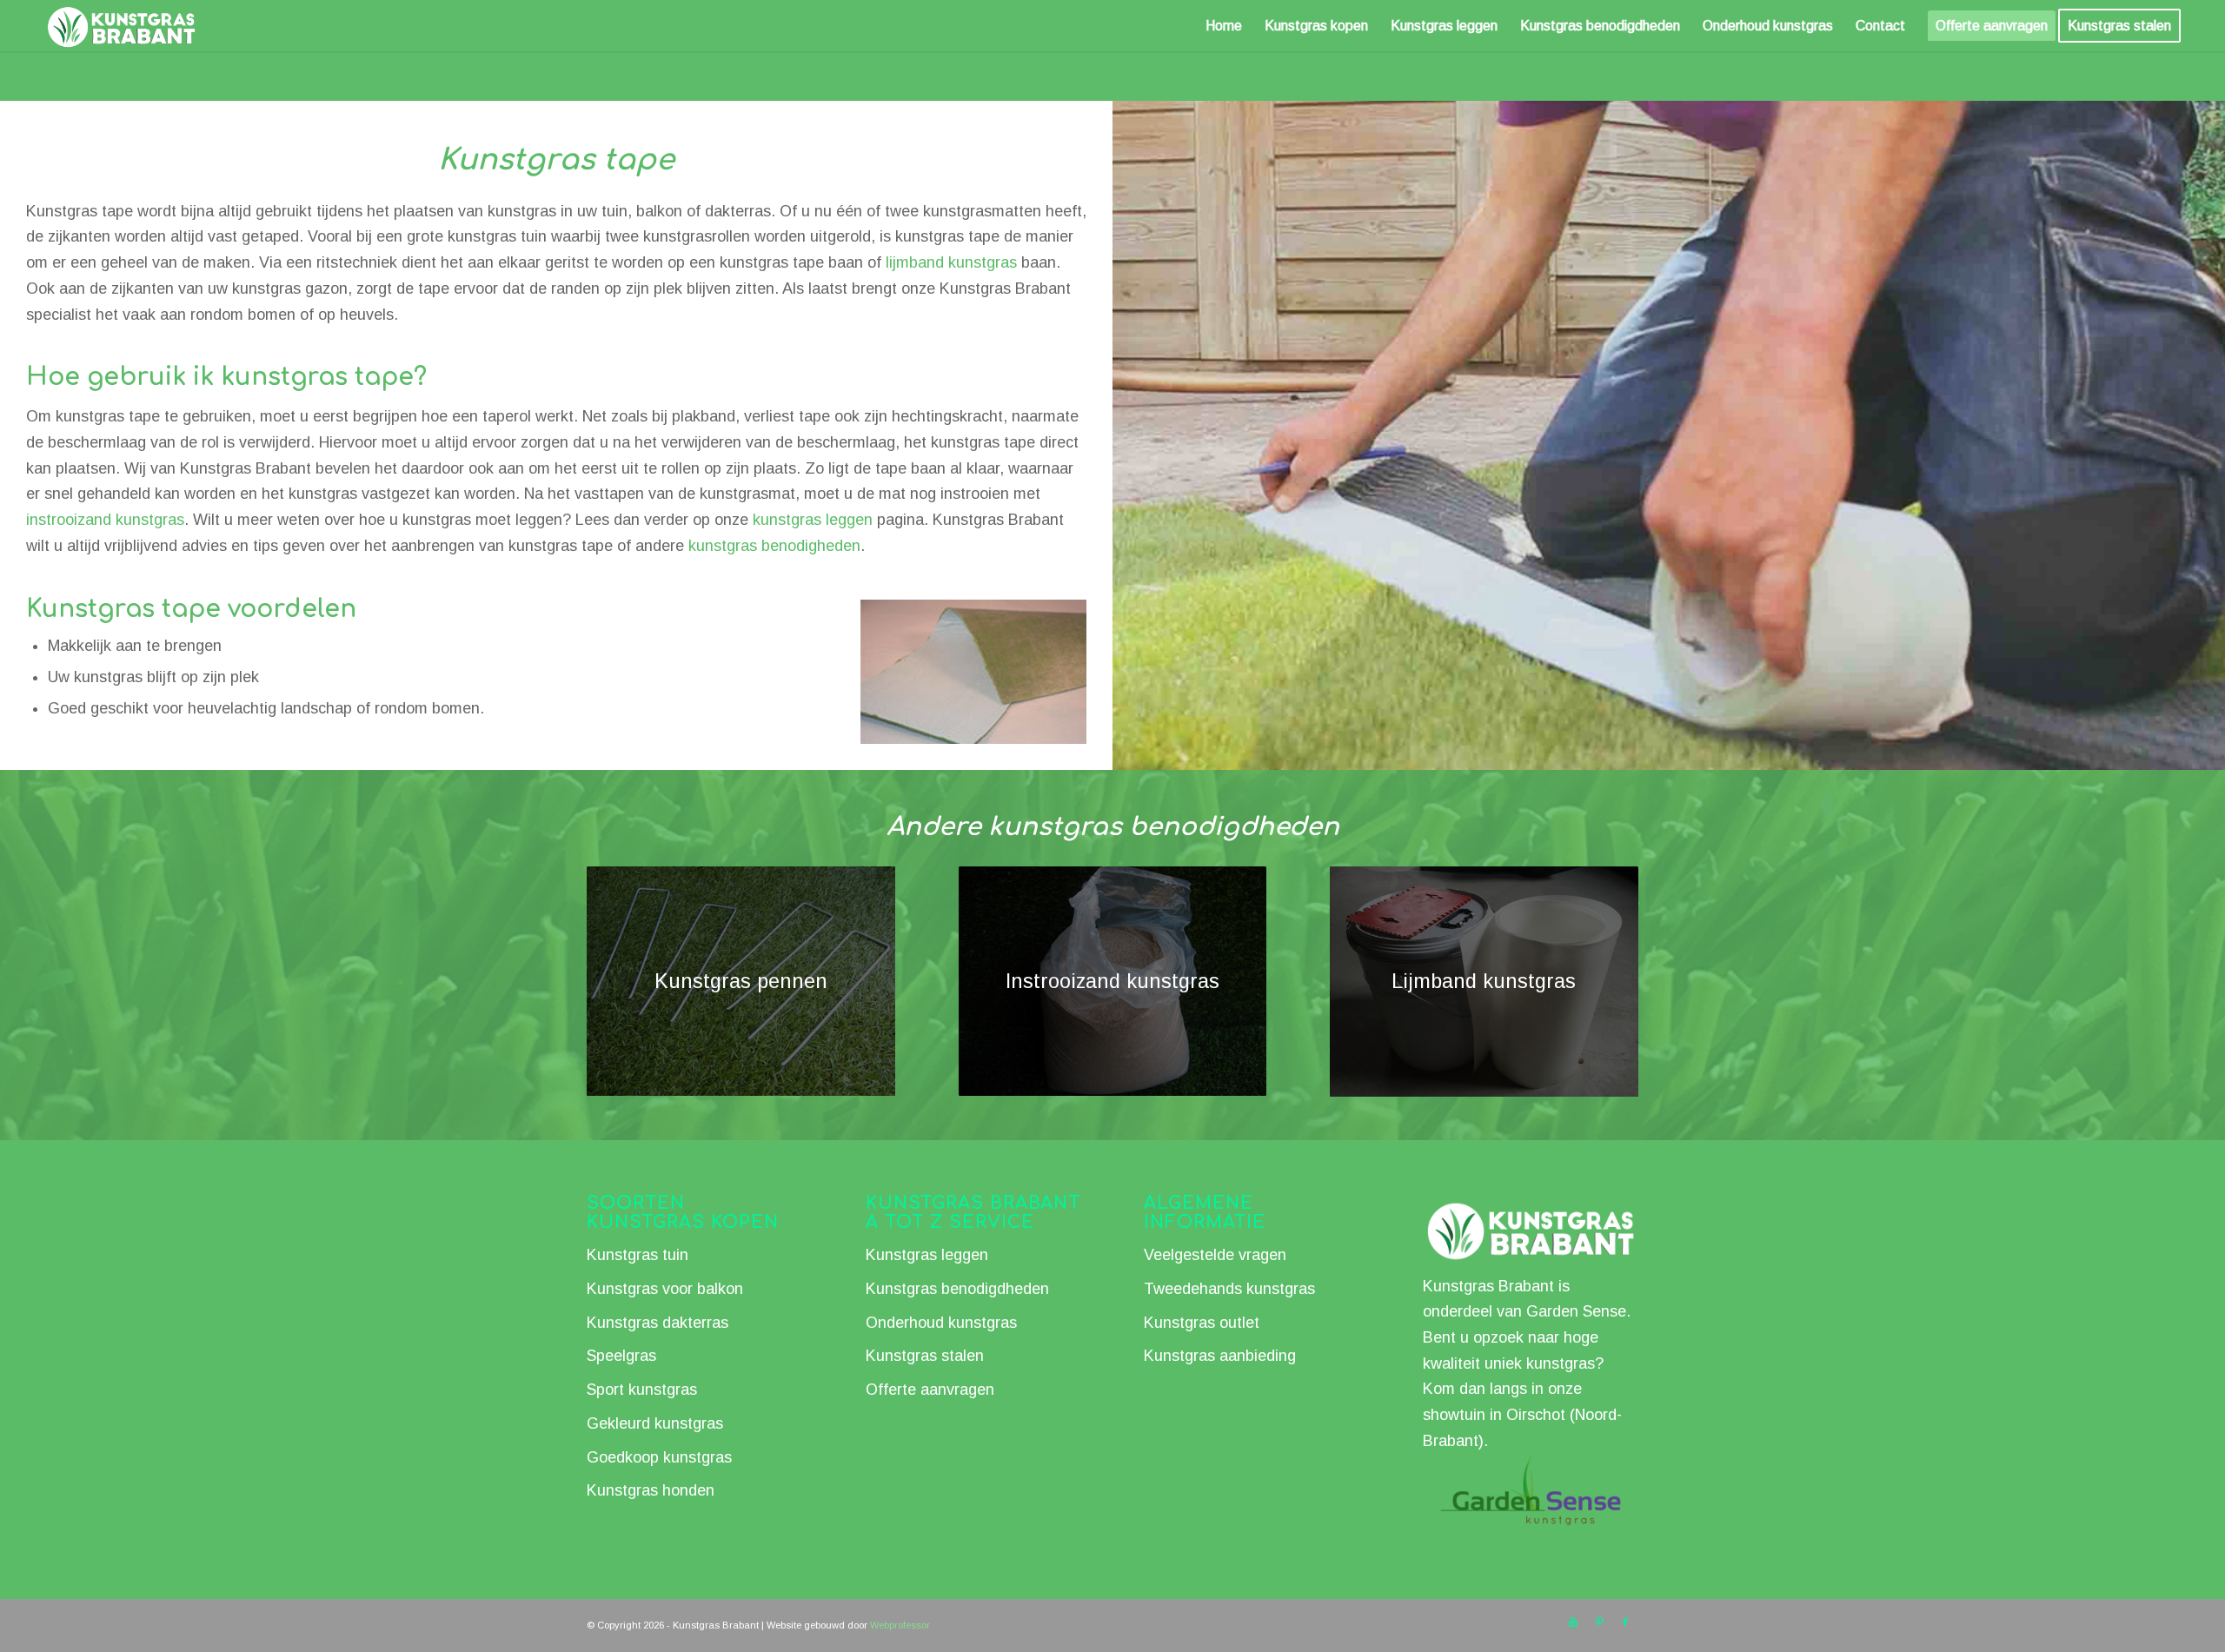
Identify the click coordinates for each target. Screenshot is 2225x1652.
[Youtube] (1573, 1622)
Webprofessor (900, 1625)
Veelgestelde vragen (1215, 1255)
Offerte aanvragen (930, 1390)
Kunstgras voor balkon (665, 1289)
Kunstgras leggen (927, 1255)
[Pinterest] (1599, 1622)
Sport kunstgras (642, 1390)
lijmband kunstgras (951, 262)
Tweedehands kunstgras (1229, 1289)
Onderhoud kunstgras (941, 1323)
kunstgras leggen (813, 520)
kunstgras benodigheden (774, 546)
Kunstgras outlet (1202, 1323)
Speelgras (621, 1356)
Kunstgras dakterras (658, 1323)
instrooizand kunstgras (105, 520)
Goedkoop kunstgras (659, 1457)
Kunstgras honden (651, 1490)
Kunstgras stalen (925, 1356)
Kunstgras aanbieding (1220, 1356)
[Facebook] (1625, 1622)
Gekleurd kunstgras (655, 1423)
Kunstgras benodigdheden (957, 1289)
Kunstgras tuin (638, 1255)
